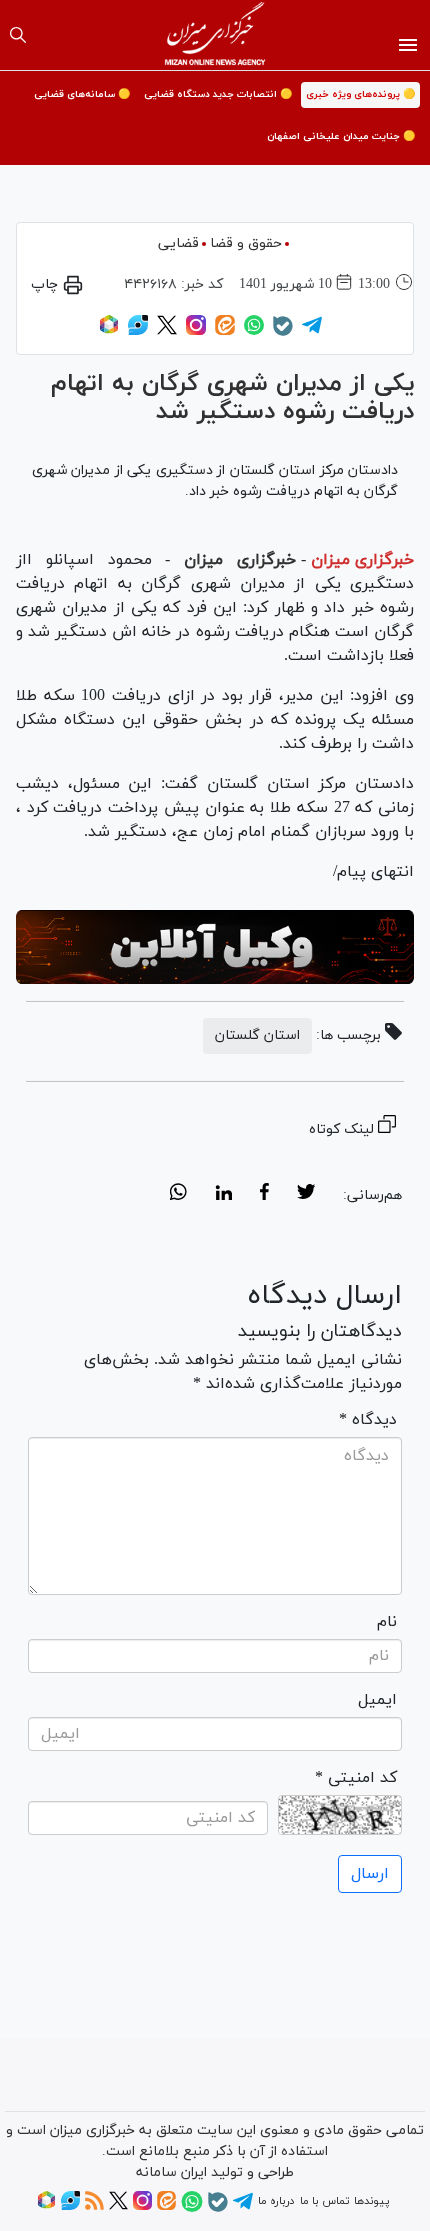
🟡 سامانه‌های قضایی (82, 94)
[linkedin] (223, 1195)
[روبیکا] (109, 332)
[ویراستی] (138, 332)
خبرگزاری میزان (362, 560)
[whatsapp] (178, 1195)
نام (387, 1622)
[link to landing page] (215, 35)
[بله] (283, 333)
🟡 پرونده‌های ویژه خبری (360, 94)
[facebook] (264, 1195)
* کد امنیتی (356, 1778)
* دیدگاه (368, 1420)
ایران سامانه (171, 2172)
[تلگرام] (312, 332)
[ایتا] (225, 332)
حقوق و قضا (246, 243)
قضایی (178, 243)
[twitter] (306, 1195)
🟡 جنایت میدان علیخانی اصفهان (341, 136)
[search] (18, 35)
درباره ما (276, 2201)
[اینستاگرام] (196, 332)
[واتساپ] (254, 332)
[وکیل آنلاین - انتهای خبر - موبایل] (215, 947)
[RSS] (94, 2207)
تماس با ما (324, 2201)
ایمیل (377, 1700)
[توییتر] (167, 332)
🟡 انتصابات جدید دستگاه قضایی (218, 94)
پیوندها (371, 2201)
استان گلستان (257, 1035)
